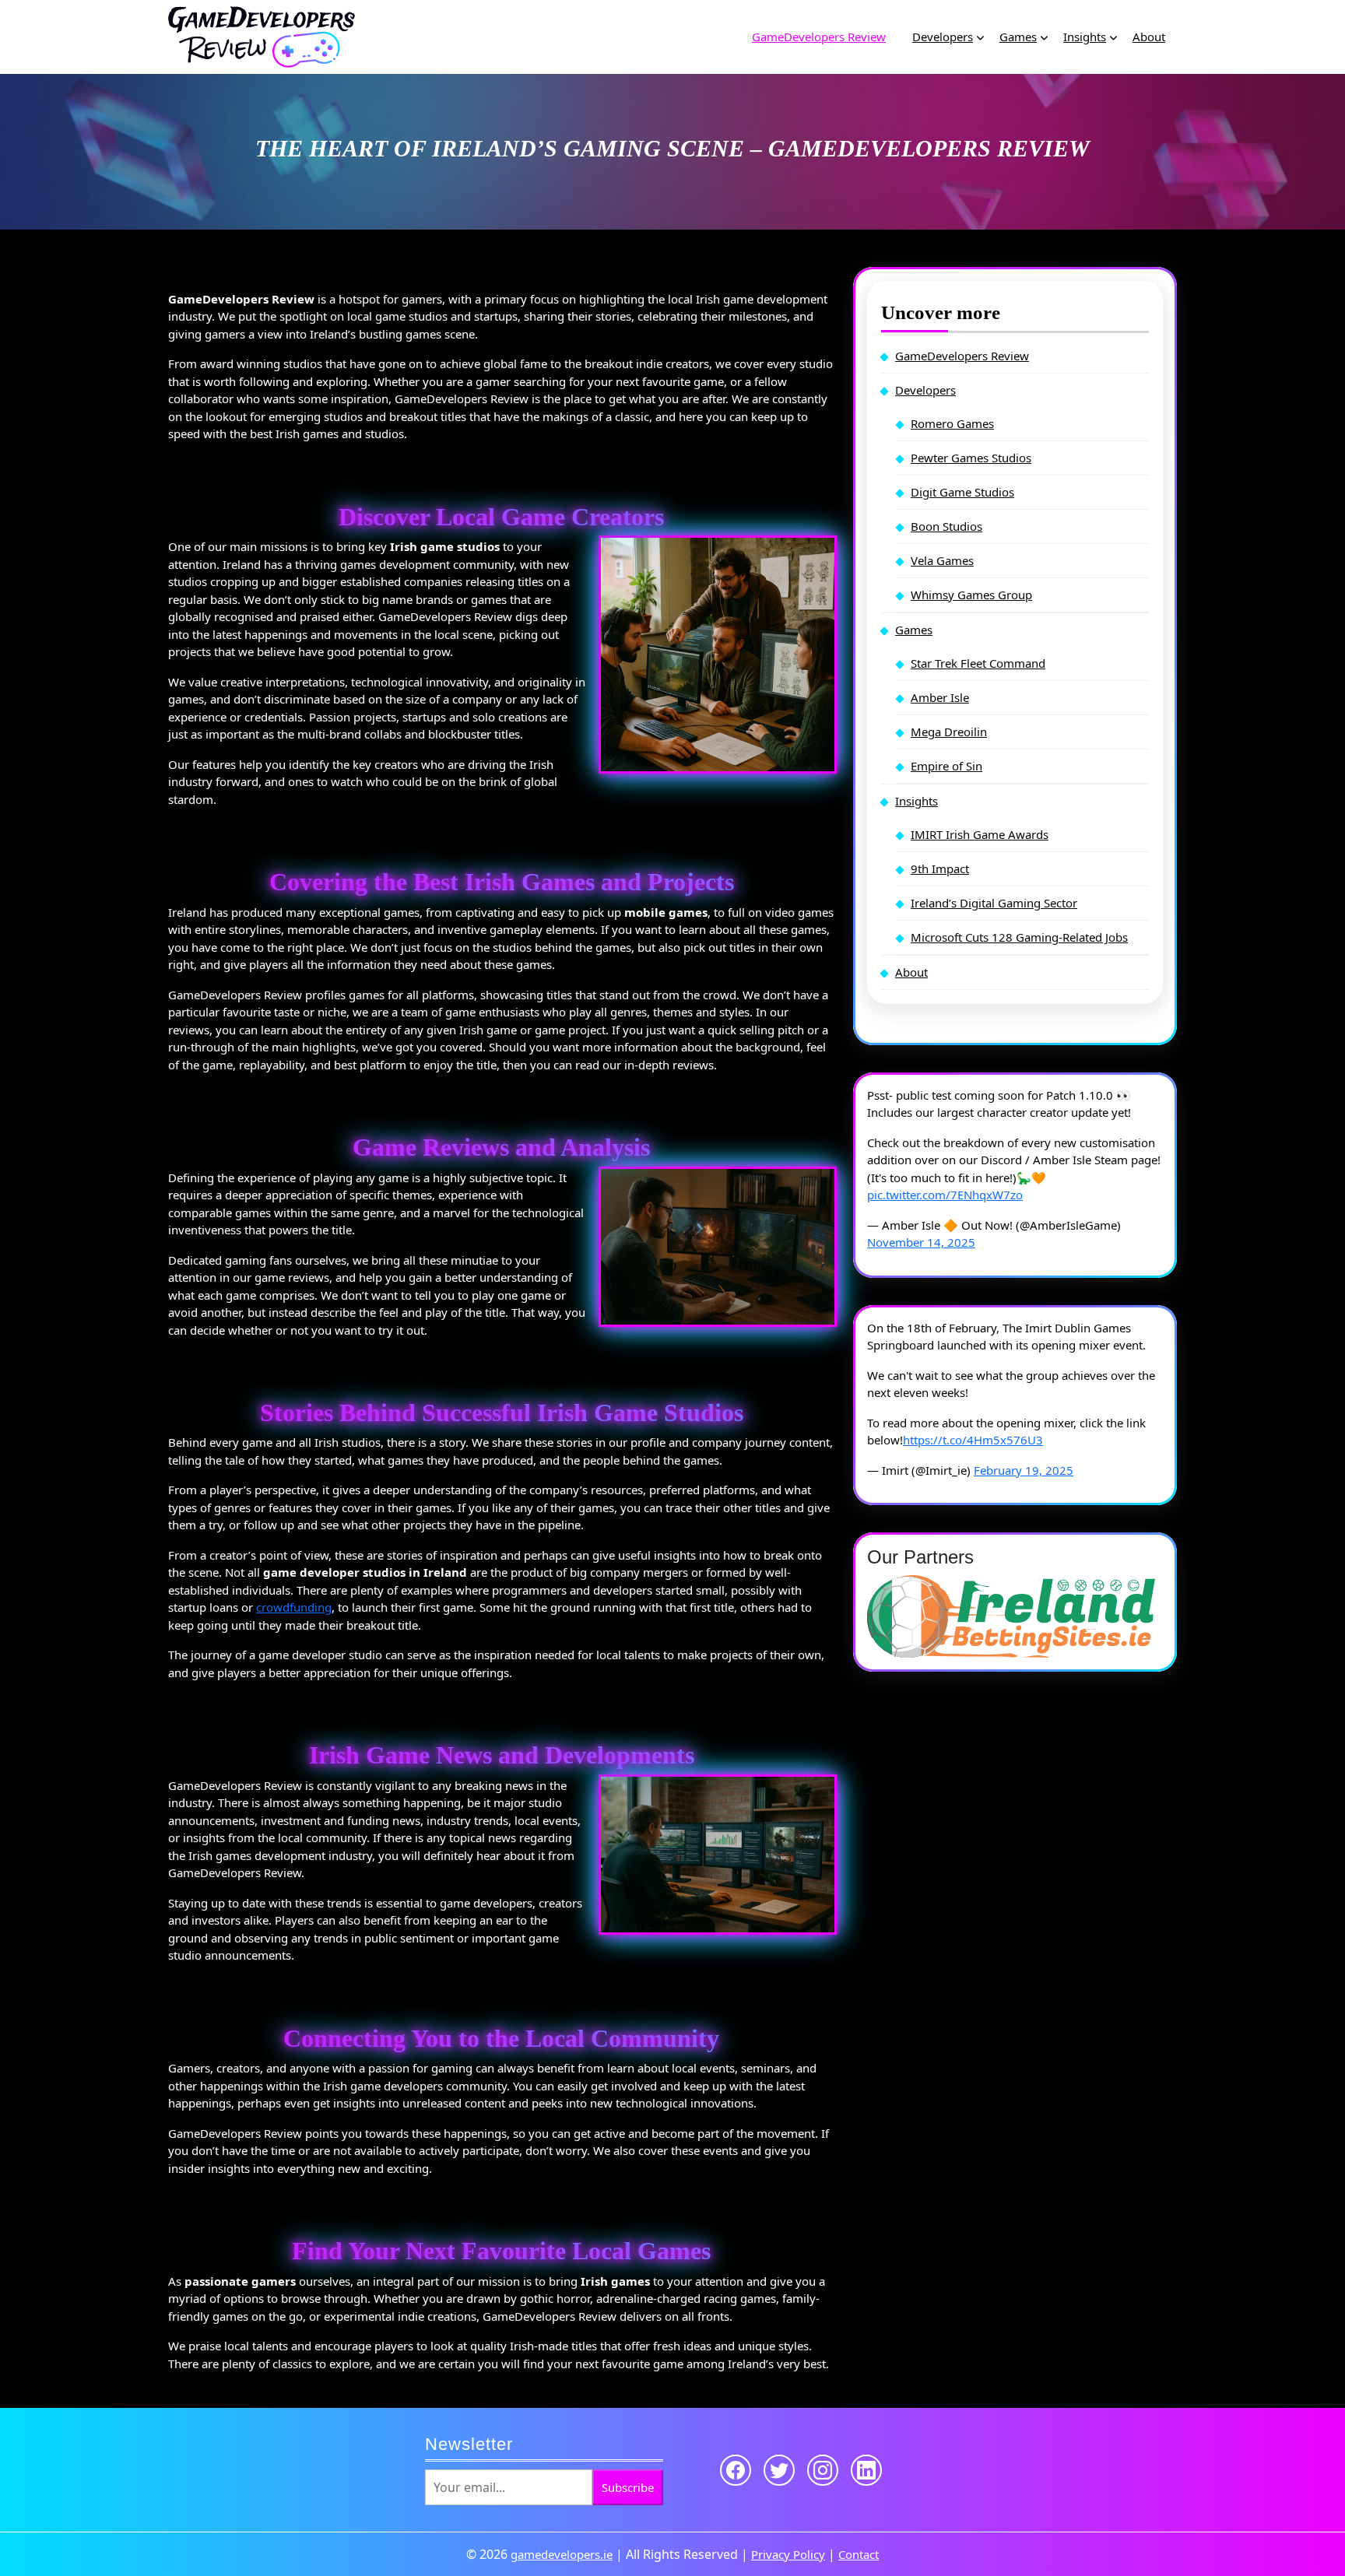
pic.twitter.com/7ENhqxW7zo (945, 1195)
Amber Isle (940, 697)
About (1149, 37)
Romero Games (952, 423)
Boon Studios (946, 526)
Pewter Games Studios (971, 458)
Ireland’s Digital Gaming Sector (994, 903)
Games (1018, 37)
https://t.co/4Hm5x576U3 (973, 1440)
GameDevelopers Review (819, 37)
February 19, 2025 (1024, 1470)
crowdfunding (294, 1607)
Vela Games (942, 560)
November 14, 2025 (921, 1242)
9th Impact (940, 869)
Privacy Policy (788, 2554)
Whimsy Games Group (971, 595)
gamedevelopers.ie (562, 2554)
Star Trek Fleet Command (978, 663)
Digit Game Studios (962, 492)
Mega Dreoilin (949, 732)
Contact (859, 2554)
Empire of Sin (946, 766)
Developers (943, 37)
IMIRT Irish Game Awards (980, 834)
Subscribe (628, 2487)
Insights (1085, 37)
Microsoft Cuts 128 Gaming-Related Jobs (1019, 937)
